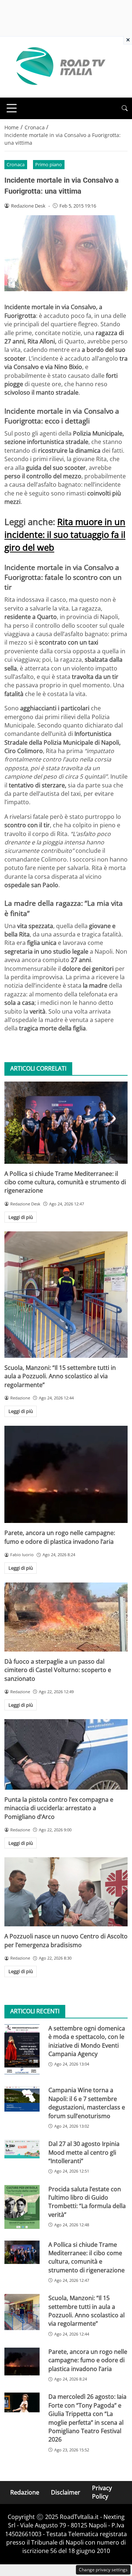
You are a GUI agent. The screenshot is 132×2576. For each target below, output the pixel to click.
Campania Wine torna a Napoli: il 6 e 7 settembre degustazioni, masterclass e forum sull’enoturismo (87, 2103)
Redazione (25, 2492)
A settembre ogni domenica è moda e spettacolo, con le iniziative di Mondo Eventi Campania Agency (87, 2041)
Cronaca (16, 164)
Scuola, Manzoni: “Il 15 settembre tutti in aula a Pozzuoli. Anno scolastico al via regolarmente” (60, 1376)
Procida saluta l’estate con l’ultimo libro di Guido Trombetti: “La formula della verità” (87, 2202)
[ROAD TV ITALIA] (59, 67)
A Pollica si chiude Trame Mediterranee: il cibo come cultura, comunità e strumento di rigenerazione (65, 1182)
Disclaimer (66, 2492)
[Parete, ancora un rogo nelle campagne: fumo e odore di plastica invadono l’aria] (66, 1475)
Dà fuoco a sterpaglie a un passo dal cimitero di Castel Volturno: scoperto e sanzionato (58, 1670)
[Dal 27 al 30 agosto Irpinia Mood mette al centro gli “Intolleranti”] (22, 2149)
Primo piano (49, 164)
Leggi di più (21, 1217)
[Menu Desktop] (12, 108)
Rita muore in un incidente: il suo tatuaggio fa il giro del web (65, 534)
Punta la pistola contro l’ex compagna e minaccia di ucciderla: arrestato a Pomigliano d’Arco (59, 1808)
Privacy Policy (102, 2492)
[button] (125, 108)
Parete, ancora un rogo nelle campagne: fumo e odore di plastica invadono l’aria (60, 1537)
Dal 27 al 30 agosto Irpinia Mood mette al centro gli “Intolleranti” (84, 2152)
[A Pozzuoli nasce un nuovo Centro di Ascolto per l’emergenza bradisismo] (66, 1892)
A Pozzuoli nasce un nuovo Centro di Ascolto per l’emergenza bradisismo (66, 1940)
